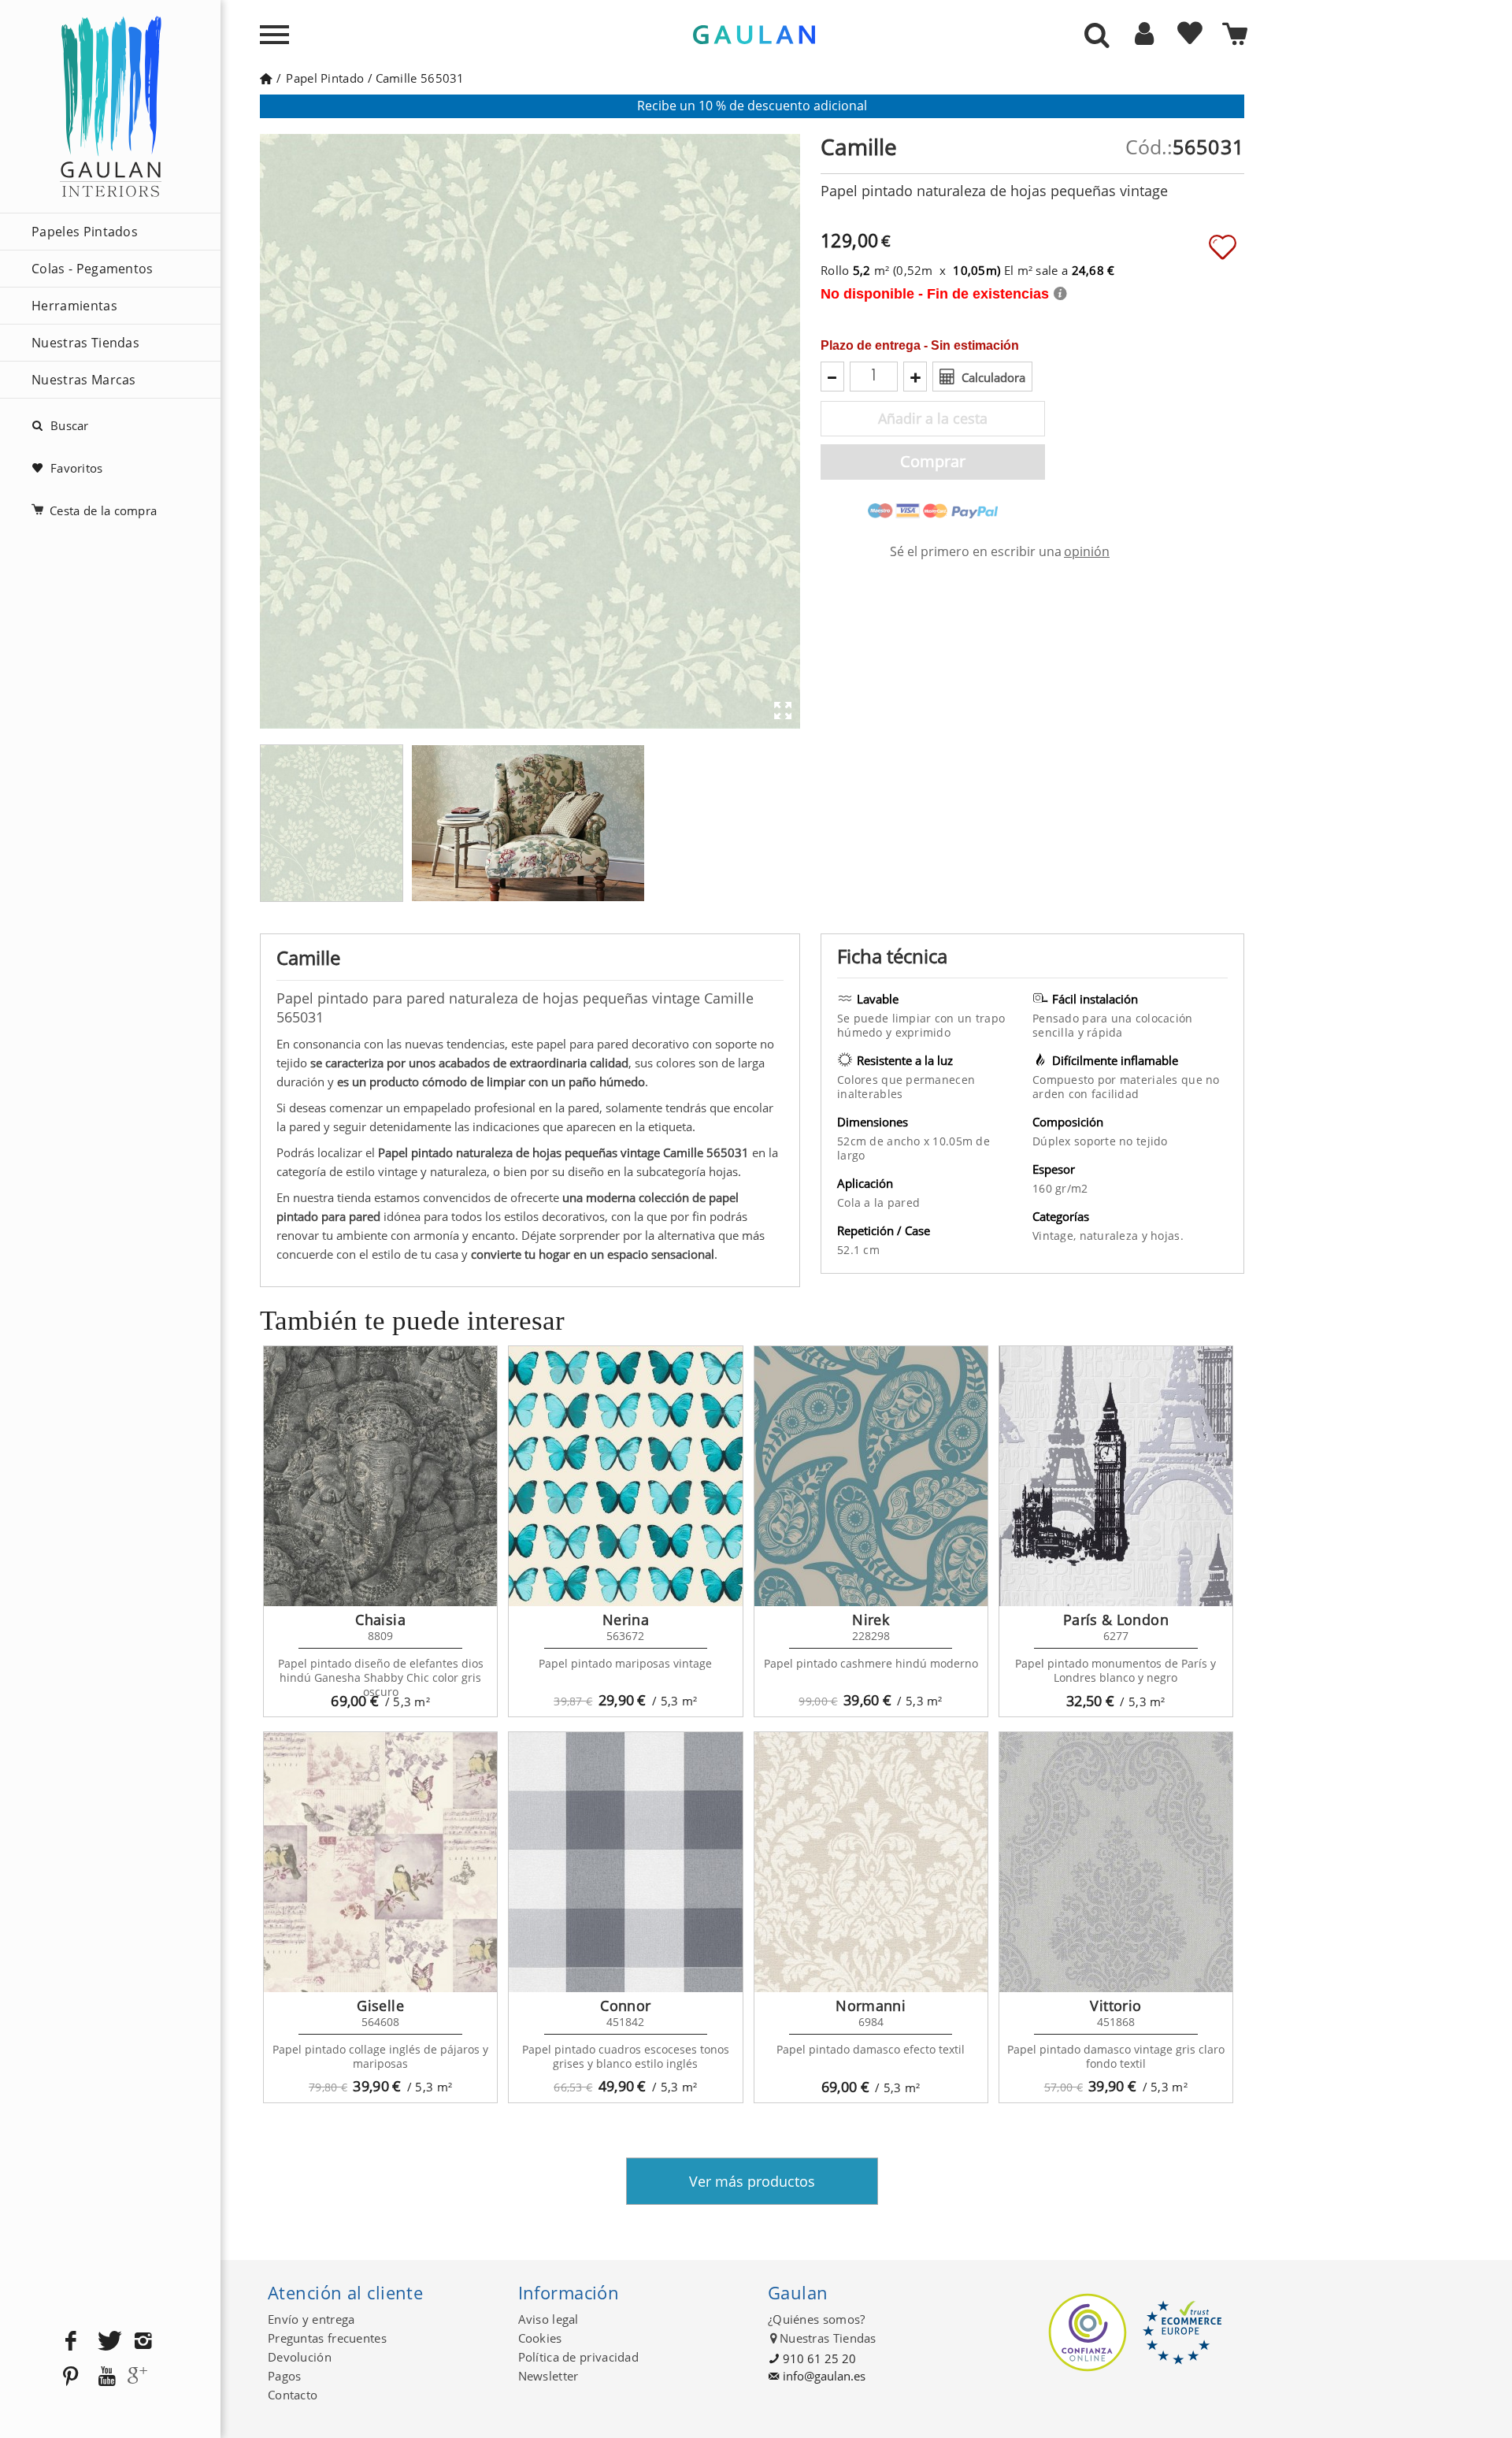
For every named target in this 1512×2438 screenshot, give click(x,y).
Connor (625, 2006)
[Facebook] (71, 2342)
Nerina (626, 1620)
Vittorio (1115, 2006)
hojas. (1167, 1236)
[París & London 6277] (1116, 1476)
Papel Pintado (325, 78)
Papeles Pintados (85, 232)
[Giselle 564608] (380, 1862)
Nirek (871, 1620)
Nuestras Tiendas (85, 343)
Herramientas (74, 306)
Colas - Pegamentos (93, 269)
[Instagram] (143, 2342)
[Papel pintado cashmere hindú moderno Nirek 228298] (871, 1476)
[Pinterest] (71, 2377)
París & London (1116, 1620)
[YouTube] (107, 2377)
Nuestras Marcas (84, 380)
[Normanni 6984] (871, 1862)
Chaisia (380, 1620)
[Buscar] (1097, 36)
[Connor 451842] (625, 1862)
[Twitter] (107, 2342)
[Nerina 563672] (625, 1476)
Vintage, (1056, 1236)
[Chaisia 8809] (380, 1476)
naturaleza (1111, 1236)
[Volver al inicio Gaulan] (266, 78)
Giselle (380, 2006)
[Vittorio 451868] (1116, 1862)
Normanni (871, 2006)
